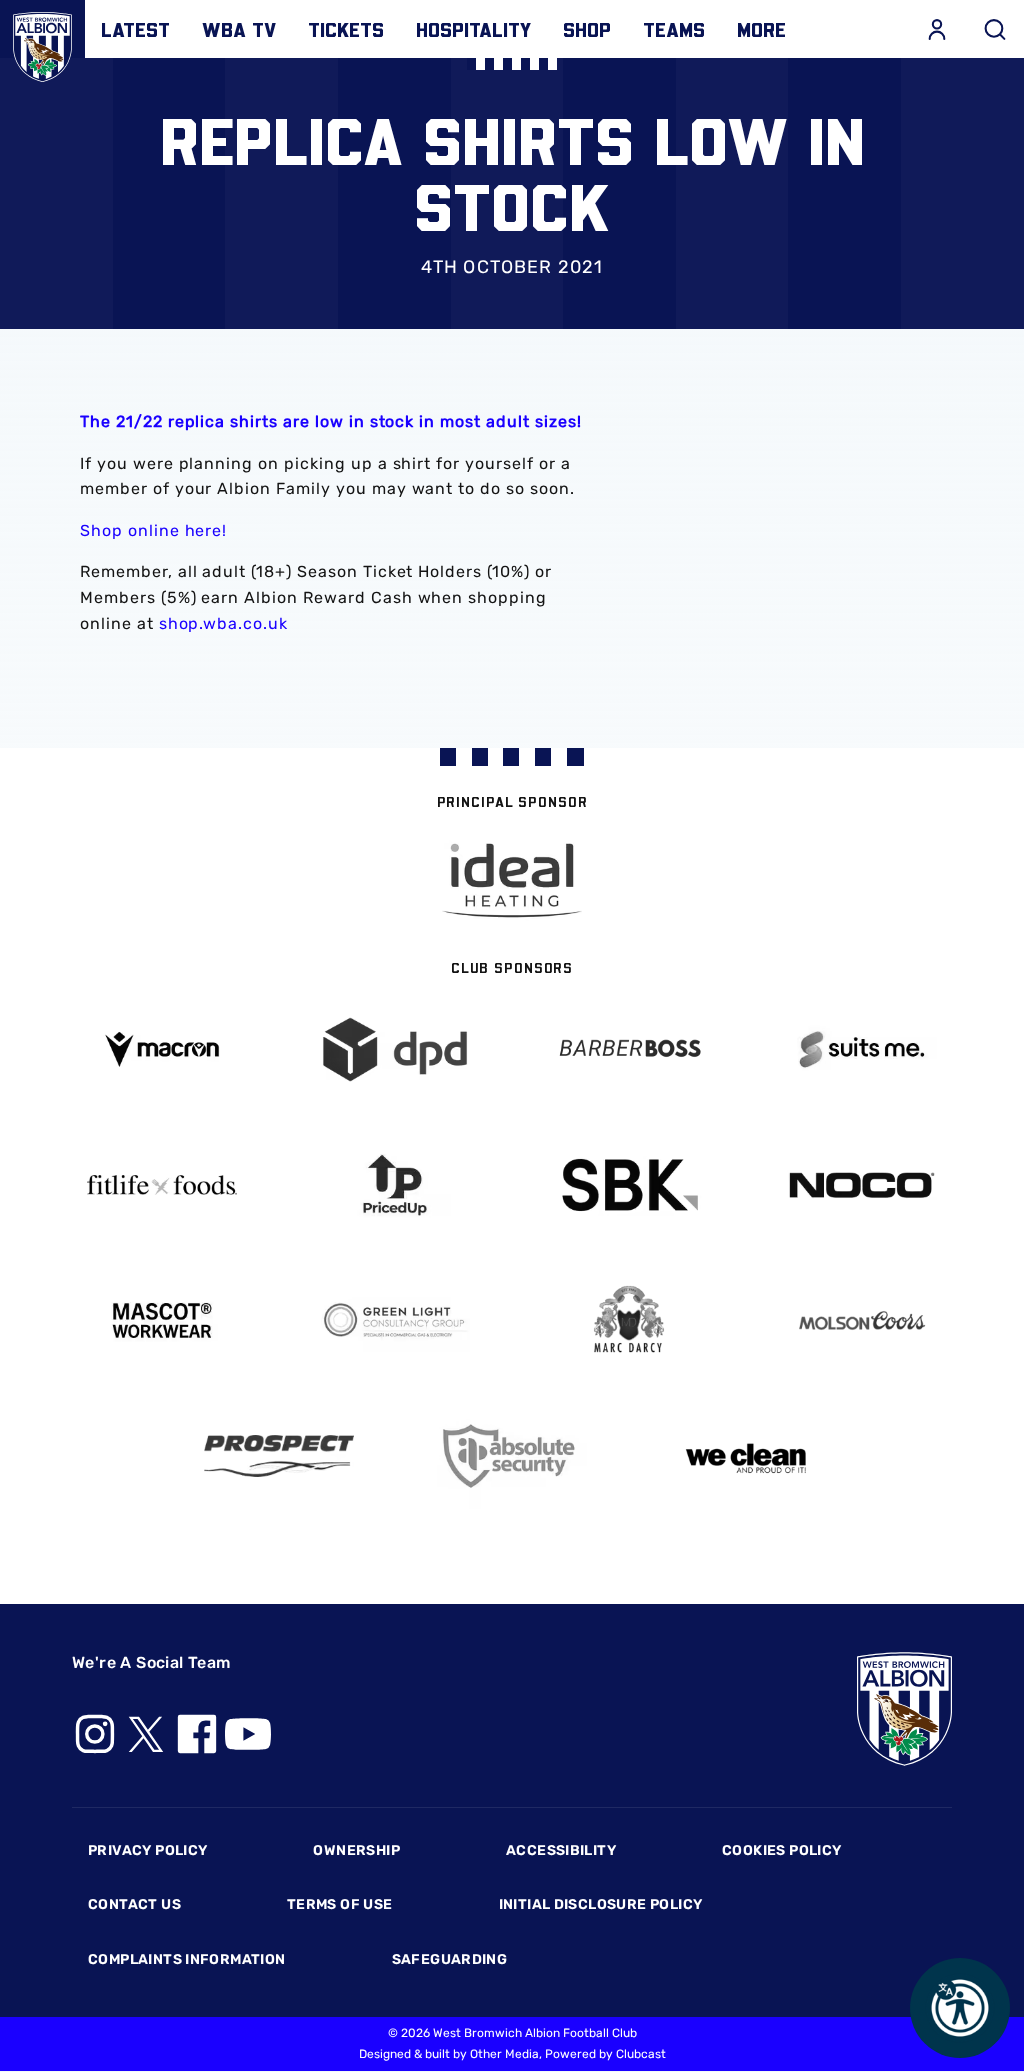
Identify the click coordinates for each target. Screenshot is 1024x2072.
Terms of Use (340, 1904)
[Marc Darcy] (629, 1320)
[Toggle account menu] (937, 29)
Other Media (504, 2054)
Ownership (356, 1850)
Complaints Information (187, 1959)
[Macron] (162, 1049)
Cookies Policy (781, 1850)
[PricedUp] (396, 1185)
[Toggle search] (995, 29)
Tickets (346, 29)
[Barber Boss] (629, 1049)
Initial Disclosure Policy (601, 1904)
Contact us (134, 1904)
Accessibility (561, 1850)
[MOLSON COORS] (863, 1320)
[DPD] (396, 1049)
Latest (135, 29)
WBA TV (239, 29)
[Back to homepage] (42, 42)
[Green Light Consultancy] (396, 1320)
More (761, 29)
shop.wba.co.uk (223, 623)
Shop (587, 29)
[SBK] (629, 1185)
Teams (674, 29)
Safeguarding (450, 1959)
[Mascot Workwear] (162, 1320)
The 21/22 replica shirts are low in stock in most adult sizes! (331, 421)
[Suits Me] (863, 1049)
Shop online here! (153, 530)
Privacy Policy (147, 1850)
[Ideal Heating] (512, 880)
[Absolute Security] (512, 1456)
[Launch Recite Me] (960, 2008)
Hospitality (473, 29)
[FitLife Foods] (162, 1185)
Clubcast (641, 2054)
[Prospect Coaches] (279, 1456)
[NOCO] (863, 1185)
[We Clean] (746, 1456)
